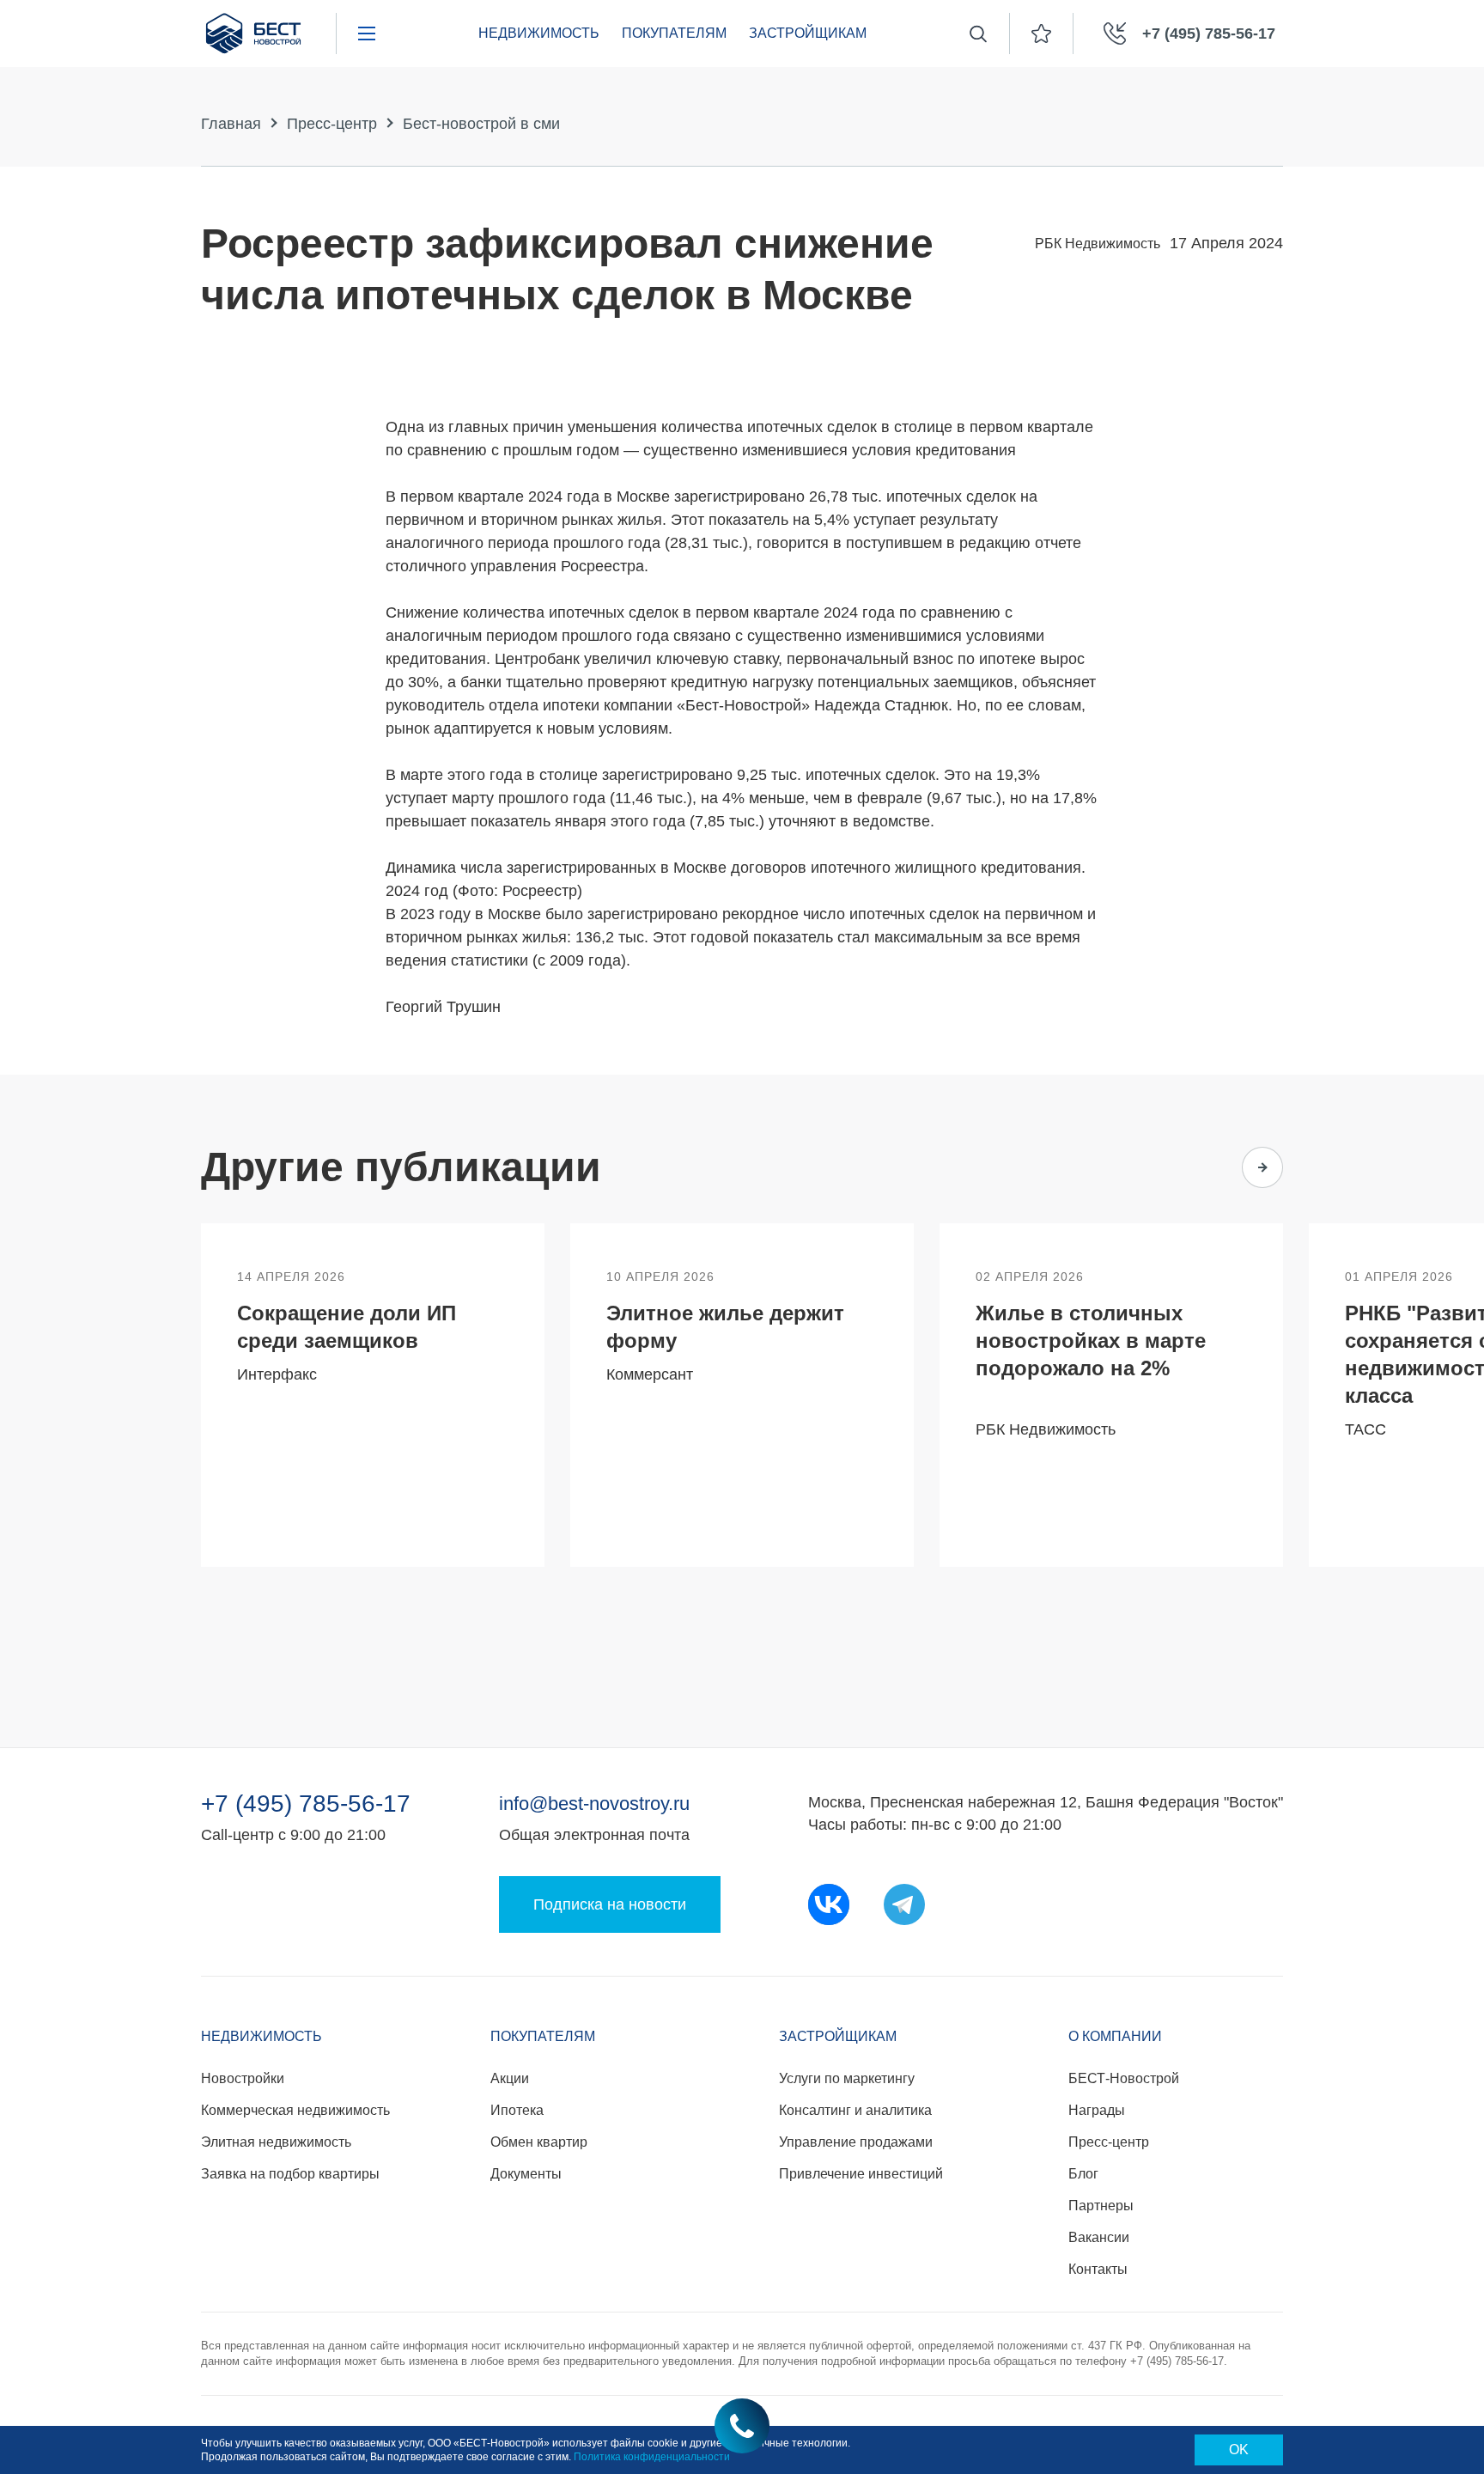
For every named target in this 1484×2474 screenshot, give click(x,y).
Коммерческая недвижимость (295, 2110)
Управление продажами (856, 2142)
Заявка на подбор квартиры (290, 2174)
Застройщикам (808, 33)
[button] (1195, 1167)
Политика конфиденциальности (652, 2457)
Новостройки (243, 2078)
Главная (231, 124)
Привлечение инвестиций (861, 2174)
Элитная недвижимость (276, 2142)
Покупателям (674, 33)
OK (1239, 2450)
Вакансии (1099, 2237)
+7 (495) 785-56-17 (306, 1804)
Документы (526, 2174)
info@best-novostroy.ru (594, 1804)
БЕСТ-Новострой (1124, 2078)
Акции (510, 2078)
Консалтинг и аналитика (855, 2110)
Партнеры (1101, 2206)
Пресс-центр (332, 124)
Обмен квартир (539, 2142)
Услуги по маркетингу (847, 2078)
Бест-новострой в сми (481, 124)
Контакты (1098, 2269)
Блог (1083, 2174)
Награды (1097, 2110)
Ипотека (517, 2110)
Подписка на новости (610, 1904)
